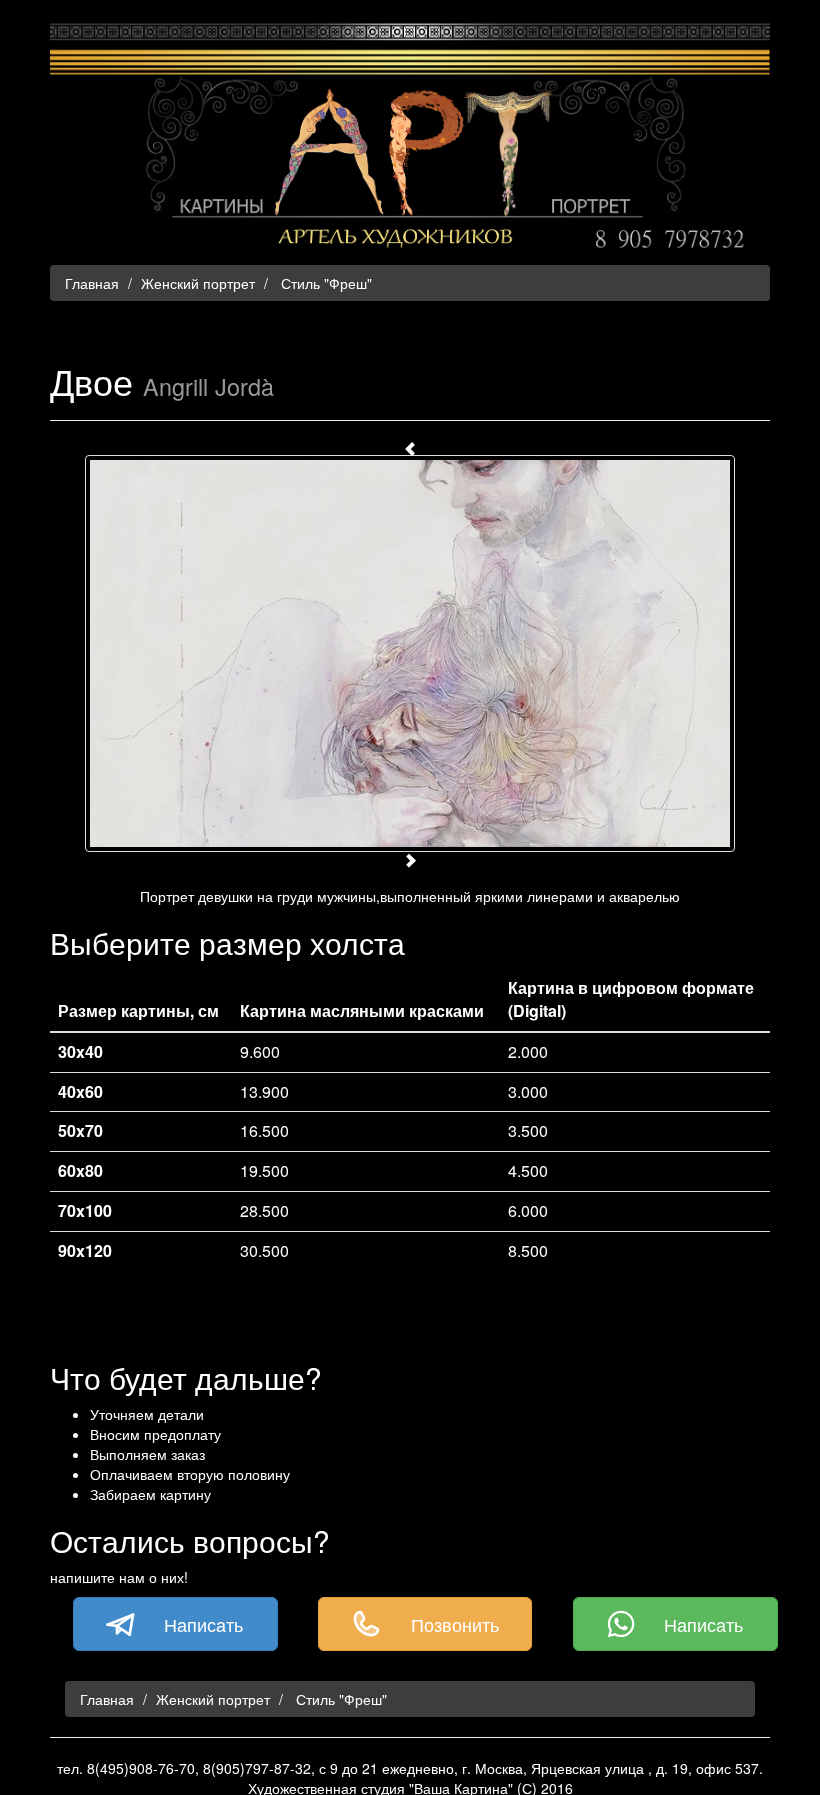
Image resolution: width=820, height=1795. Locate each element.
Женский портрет (198, 283)
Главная (92, 283)
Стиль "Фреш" (324, 283)
